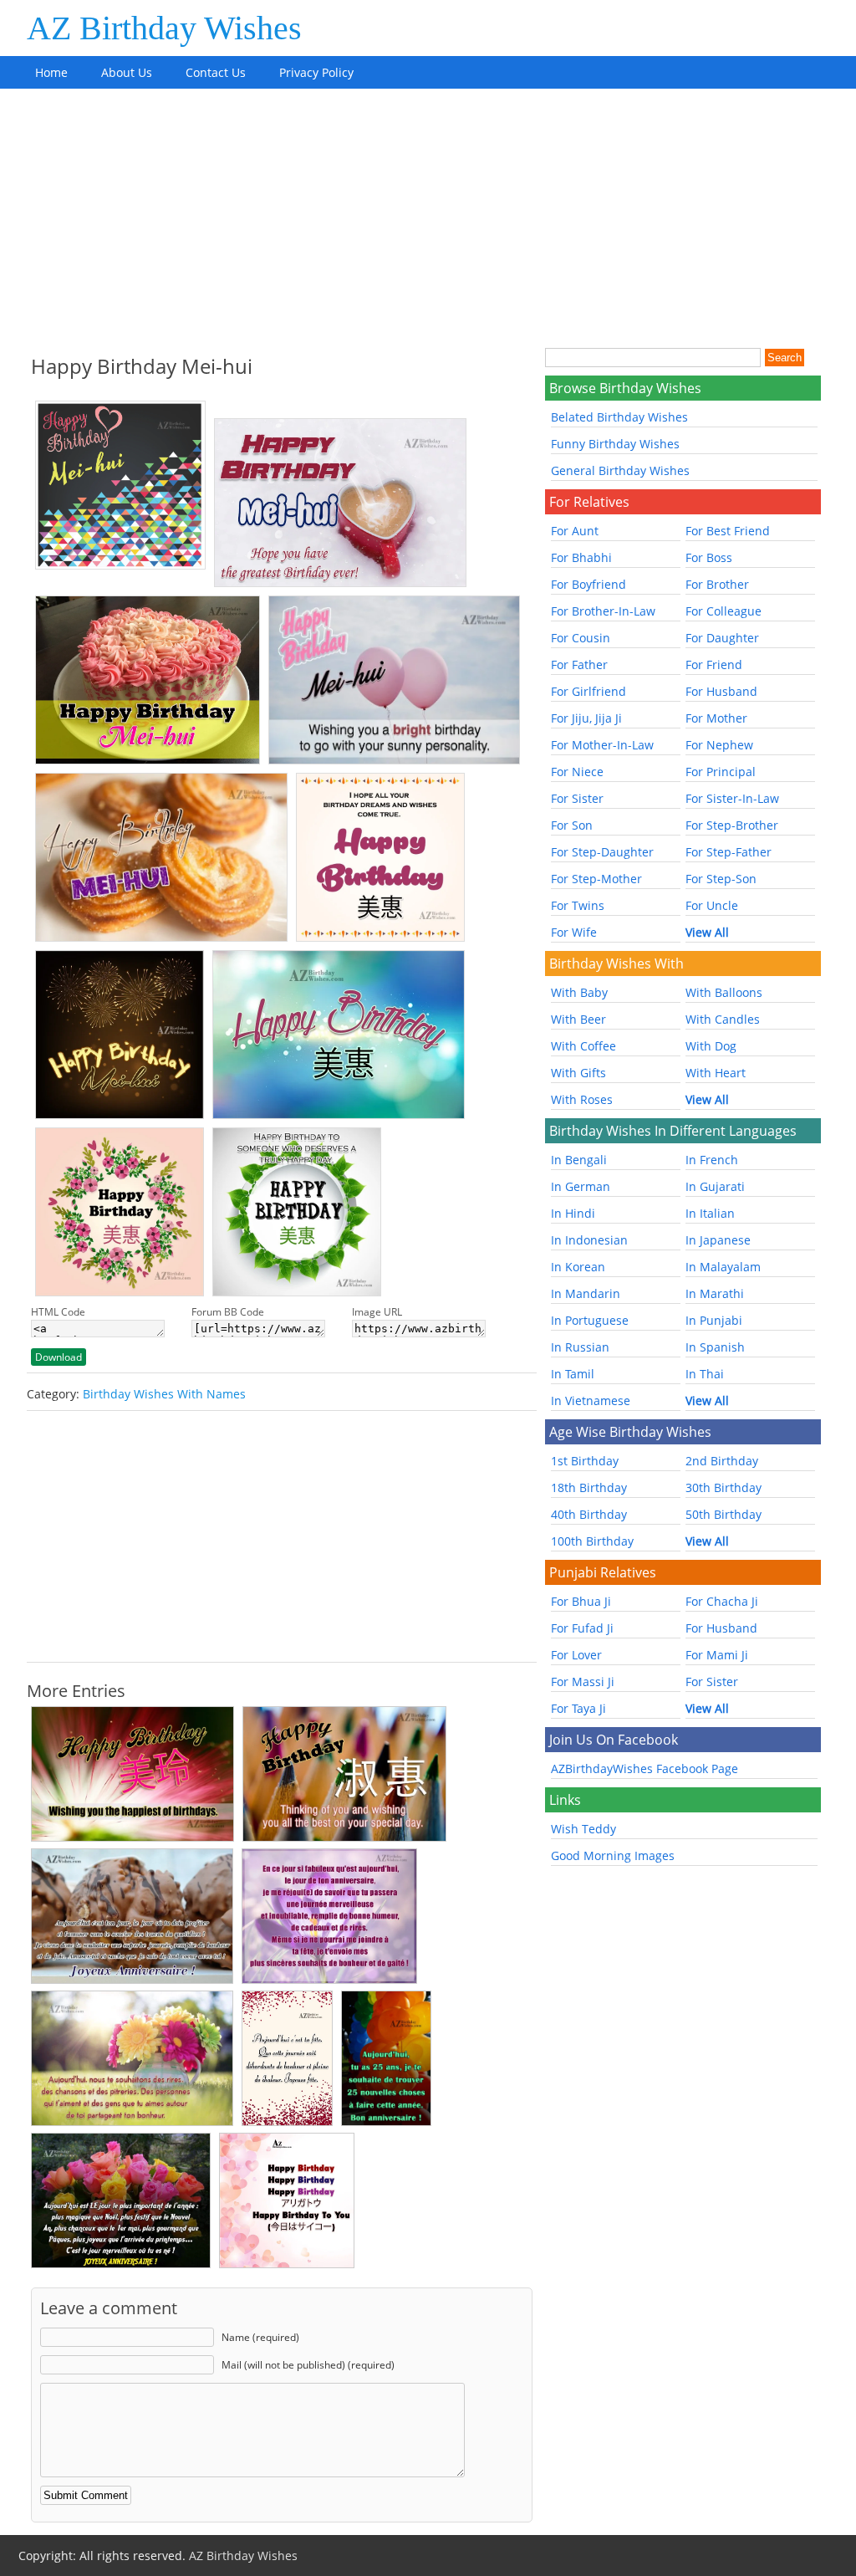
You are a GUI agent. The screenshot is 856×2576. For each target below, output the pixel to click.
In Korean (578, 1267)
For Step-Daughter (602, 852)
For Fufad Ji (582, 1628)
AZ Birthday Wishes (164, 28)
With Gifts (578, 1073)
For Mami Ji (717, 1655)
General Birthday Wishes (620, 470)
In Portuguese (590, 1320)
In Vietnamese (591, 1400)
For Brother (717, 584)
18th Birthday (589, 1487)
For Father (579, 664)
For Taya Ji (578, 1708)
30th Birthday (724, 1487)
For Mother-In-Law (602, 745)
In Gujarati (715, 1186)
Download (59, 1357)
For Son (572, 825)
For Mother (716, 718)
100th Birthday (592, 1541)
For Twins (578, 905)
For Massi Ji (583, 1682)
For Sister (577, 798)
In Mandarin (586, 1293)
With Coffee (583, 1046)
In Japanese (718, 1240)
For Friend (714, 664)
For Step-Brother (732, 825)
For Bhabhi (581, 557)
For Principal (721, 772)
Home (51, 72)
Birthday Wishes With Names (164, 1394)
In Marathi (715, 1293)
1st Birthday (585, 1461)
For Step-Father (729, 852)
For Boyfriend (588, 584)
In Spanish (715, 1347)
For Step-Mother (596, 879)
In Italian (710, 1213)
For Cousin (581, 638)
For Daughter (722, 638)
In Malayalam (723, 1267)
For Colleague (724, 611)
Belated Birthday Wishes (619, 417)
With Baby (579, 992)
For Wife (574, 932)
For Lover (576, 1655)
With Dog (711, 1046)
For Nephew (719, 745)
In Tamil (573, 1374)
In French (712, 1160)
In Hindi (573, 1213)
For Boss (709, 557)
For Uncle (712, 905)
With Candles (723, 1019)
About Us (127, 72)
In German (581, 1186)
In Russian (580, 1347)
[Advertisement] (428, 214)
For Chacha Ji (722, 1601)
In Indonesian (589, 1240)
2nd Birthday (722, 1461)
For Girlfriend (588, 691)
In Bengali (579, 1160)
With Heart (716, 1073)
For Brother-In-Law (603, 611)
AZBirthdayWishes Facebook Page (645, 1768)
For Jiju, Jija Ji (586, 718)
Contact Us (216, 72)
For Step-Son (721, 879)
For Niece (577, 772)
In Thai (705, 1374)
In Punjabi (714, 1320)
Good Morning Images (613, 1855)
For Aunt (575, 531)
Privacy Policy (316, 72)
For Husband (721, 691)
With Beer (578, 1019)
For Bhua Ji (581, 1601)
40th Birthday (589, 1514)
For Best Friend (728, 531)
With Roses (582, 1099)
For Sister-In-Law (732, 798)
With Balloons (724, 992)
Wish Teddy (583, 1829)
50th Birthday (724, 1514)
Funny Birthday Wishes (615, 444)
